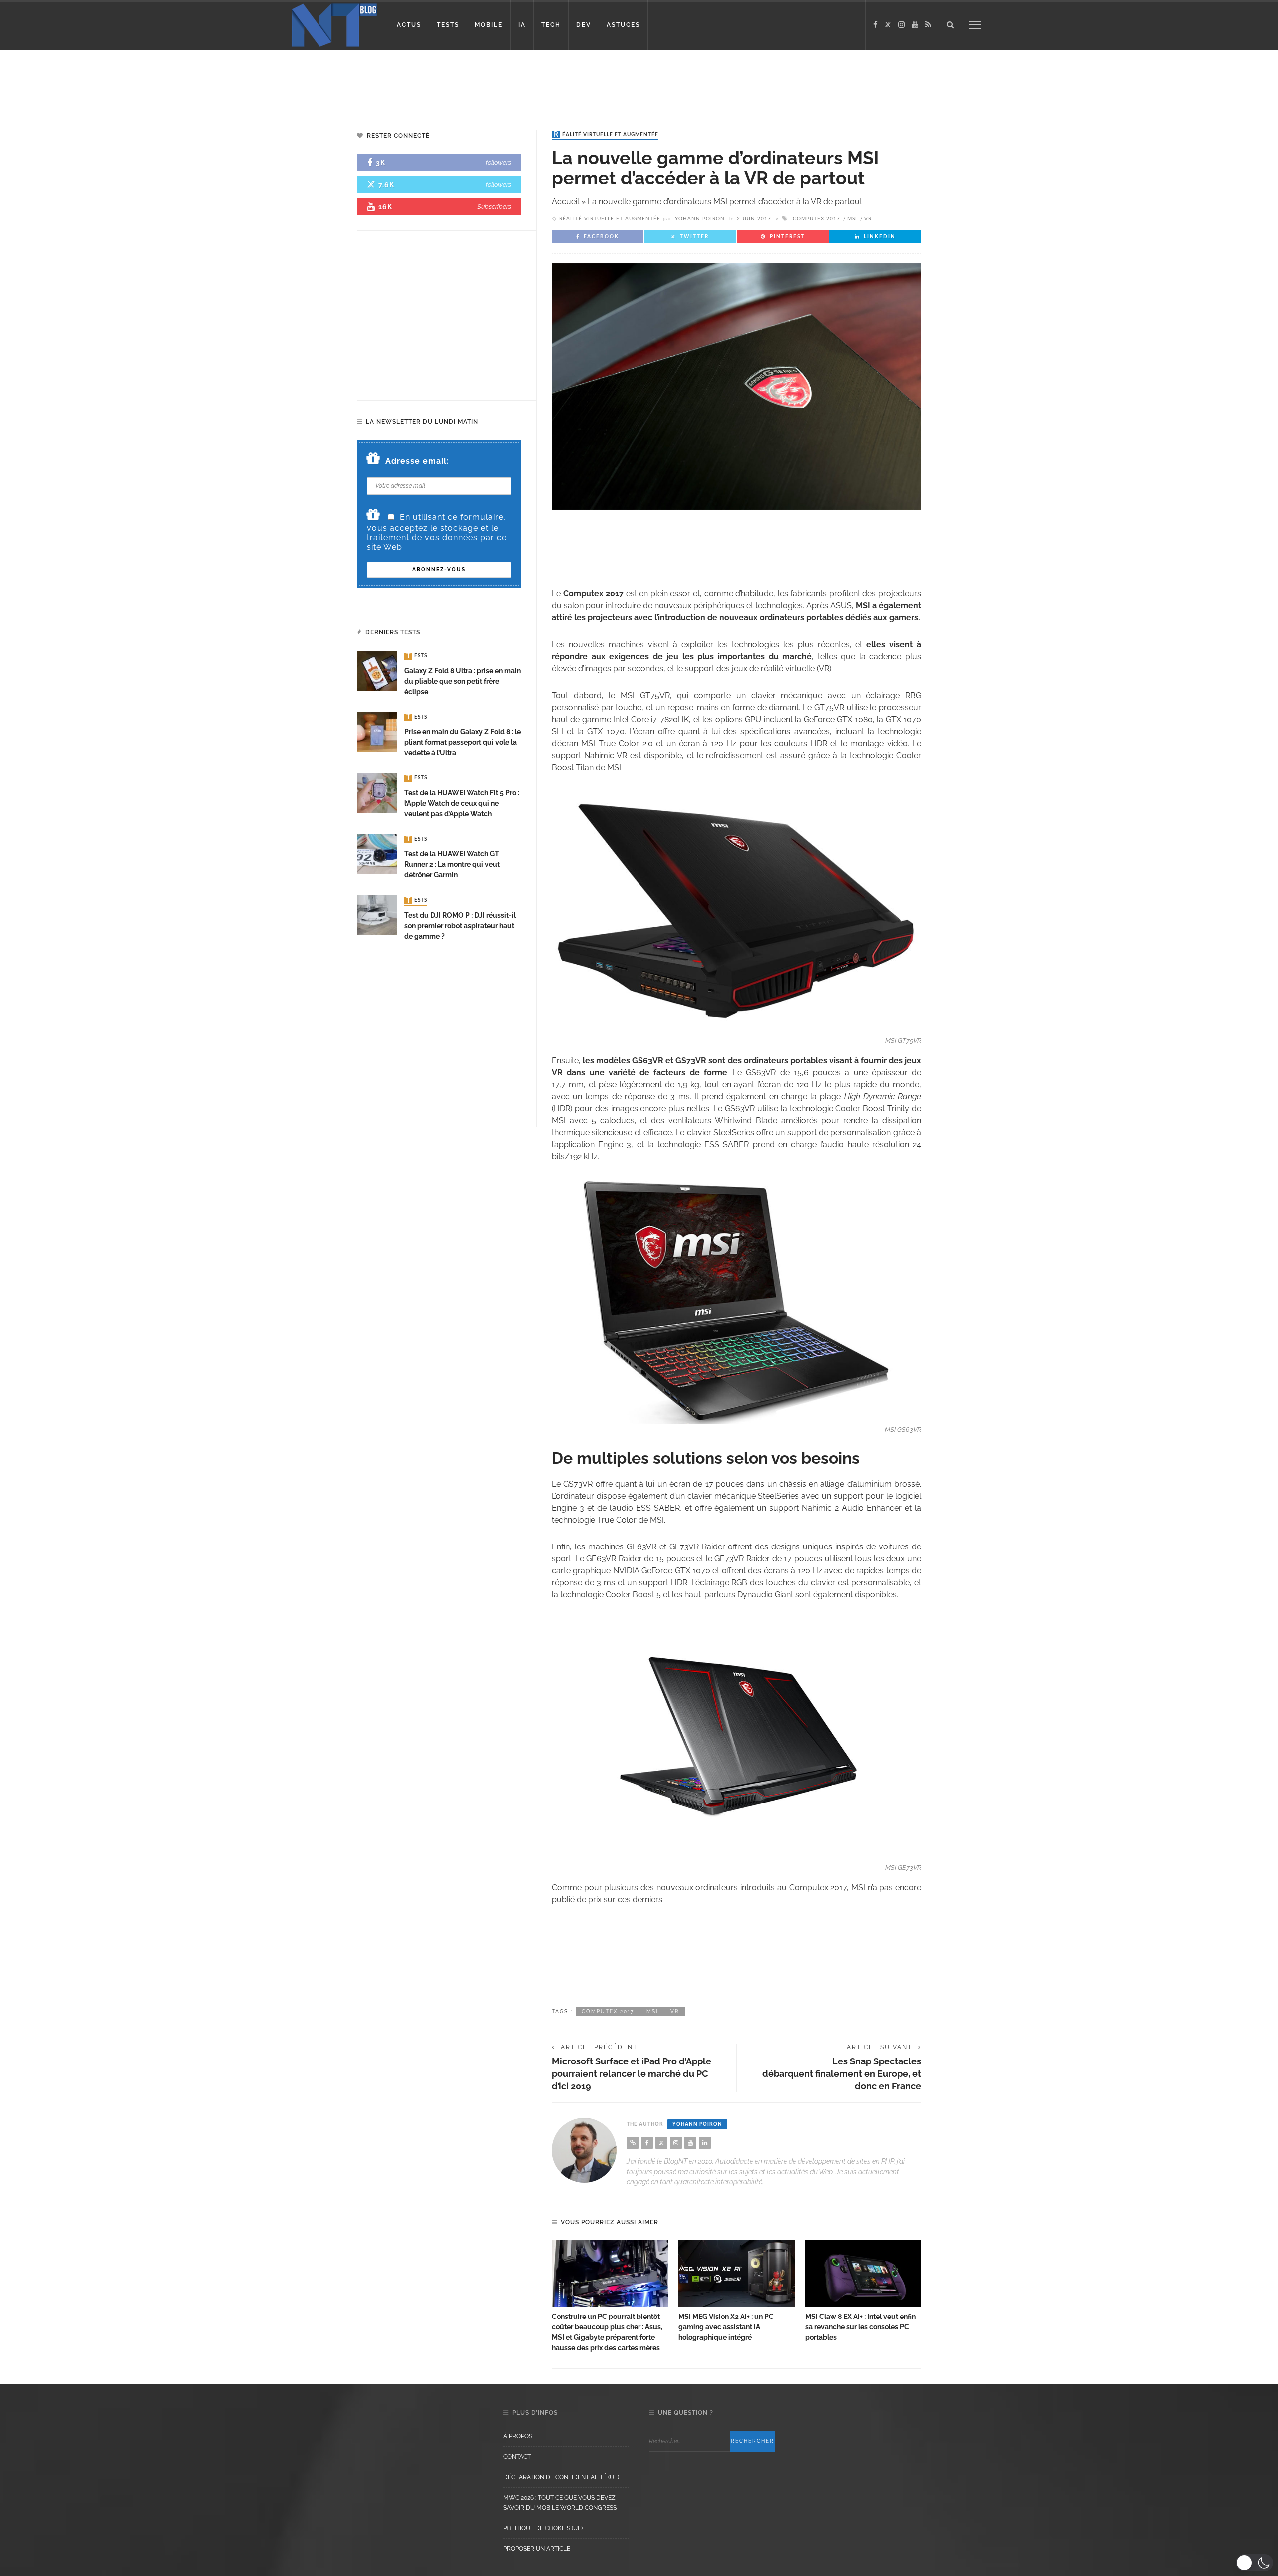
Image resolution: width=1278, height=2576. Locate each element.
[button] (1254, 2563)
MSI (852, 219)
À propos (518, 2436)
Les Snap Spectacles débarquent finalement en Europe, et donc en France (842, 2074)
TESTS (448, 25)
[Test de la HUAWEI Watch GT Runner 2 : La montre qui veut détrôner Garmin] (377, 854)
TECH (551, 25)
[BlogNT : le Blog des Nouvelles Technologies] (334, 24)
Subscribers (494, 206)
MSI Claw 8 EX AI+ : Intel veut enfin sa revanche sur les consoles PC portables (860, 2327)
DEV (584, 25)
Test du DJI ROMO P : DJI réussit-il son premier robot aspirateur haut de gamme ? (460, 926)
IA (522, 25)
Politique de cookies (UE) (543, 2528)
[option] (610, 2297)
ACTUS (409, 25)
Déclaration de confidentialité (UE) (561, 2477)
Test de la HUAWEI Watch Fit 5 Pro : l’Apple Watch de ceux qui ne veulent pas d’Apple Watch (462, 803)
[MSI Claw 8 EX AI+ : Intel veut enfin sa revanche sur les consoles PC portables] (864, 2273)
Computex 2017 (816, 219)
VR (868, 219)
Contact (517, 2457)
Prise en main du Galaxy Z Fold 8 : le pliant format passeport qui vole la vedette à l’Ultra (463, 742)
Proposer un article (537, 2549)
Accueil (565, 201)
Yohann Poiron (700, 219)
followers (498, 162)
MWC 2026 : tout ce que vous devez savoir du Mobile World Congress (560, 2503)
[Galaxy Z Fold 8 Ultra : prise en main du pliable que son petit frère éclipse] (377, 670)
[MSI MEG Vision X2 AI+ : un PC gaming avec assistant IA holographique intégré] (737, 2273)
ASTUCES (623, 25)
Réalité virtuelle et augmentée (606, 135)
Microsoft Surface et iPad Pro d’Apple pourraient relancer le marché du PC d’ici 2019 (632, 2074)
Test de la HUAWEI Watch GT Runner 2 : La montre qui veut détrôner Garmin (452, 864)
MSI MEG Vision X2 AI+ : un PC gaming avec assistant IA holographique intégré (726, 2327)
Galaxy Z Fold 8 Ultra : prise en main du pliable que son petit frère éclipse (463, 681)
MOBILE (489, 25)
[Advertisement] (192, 82)
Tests (417, 656)
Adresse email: (417, 461)
